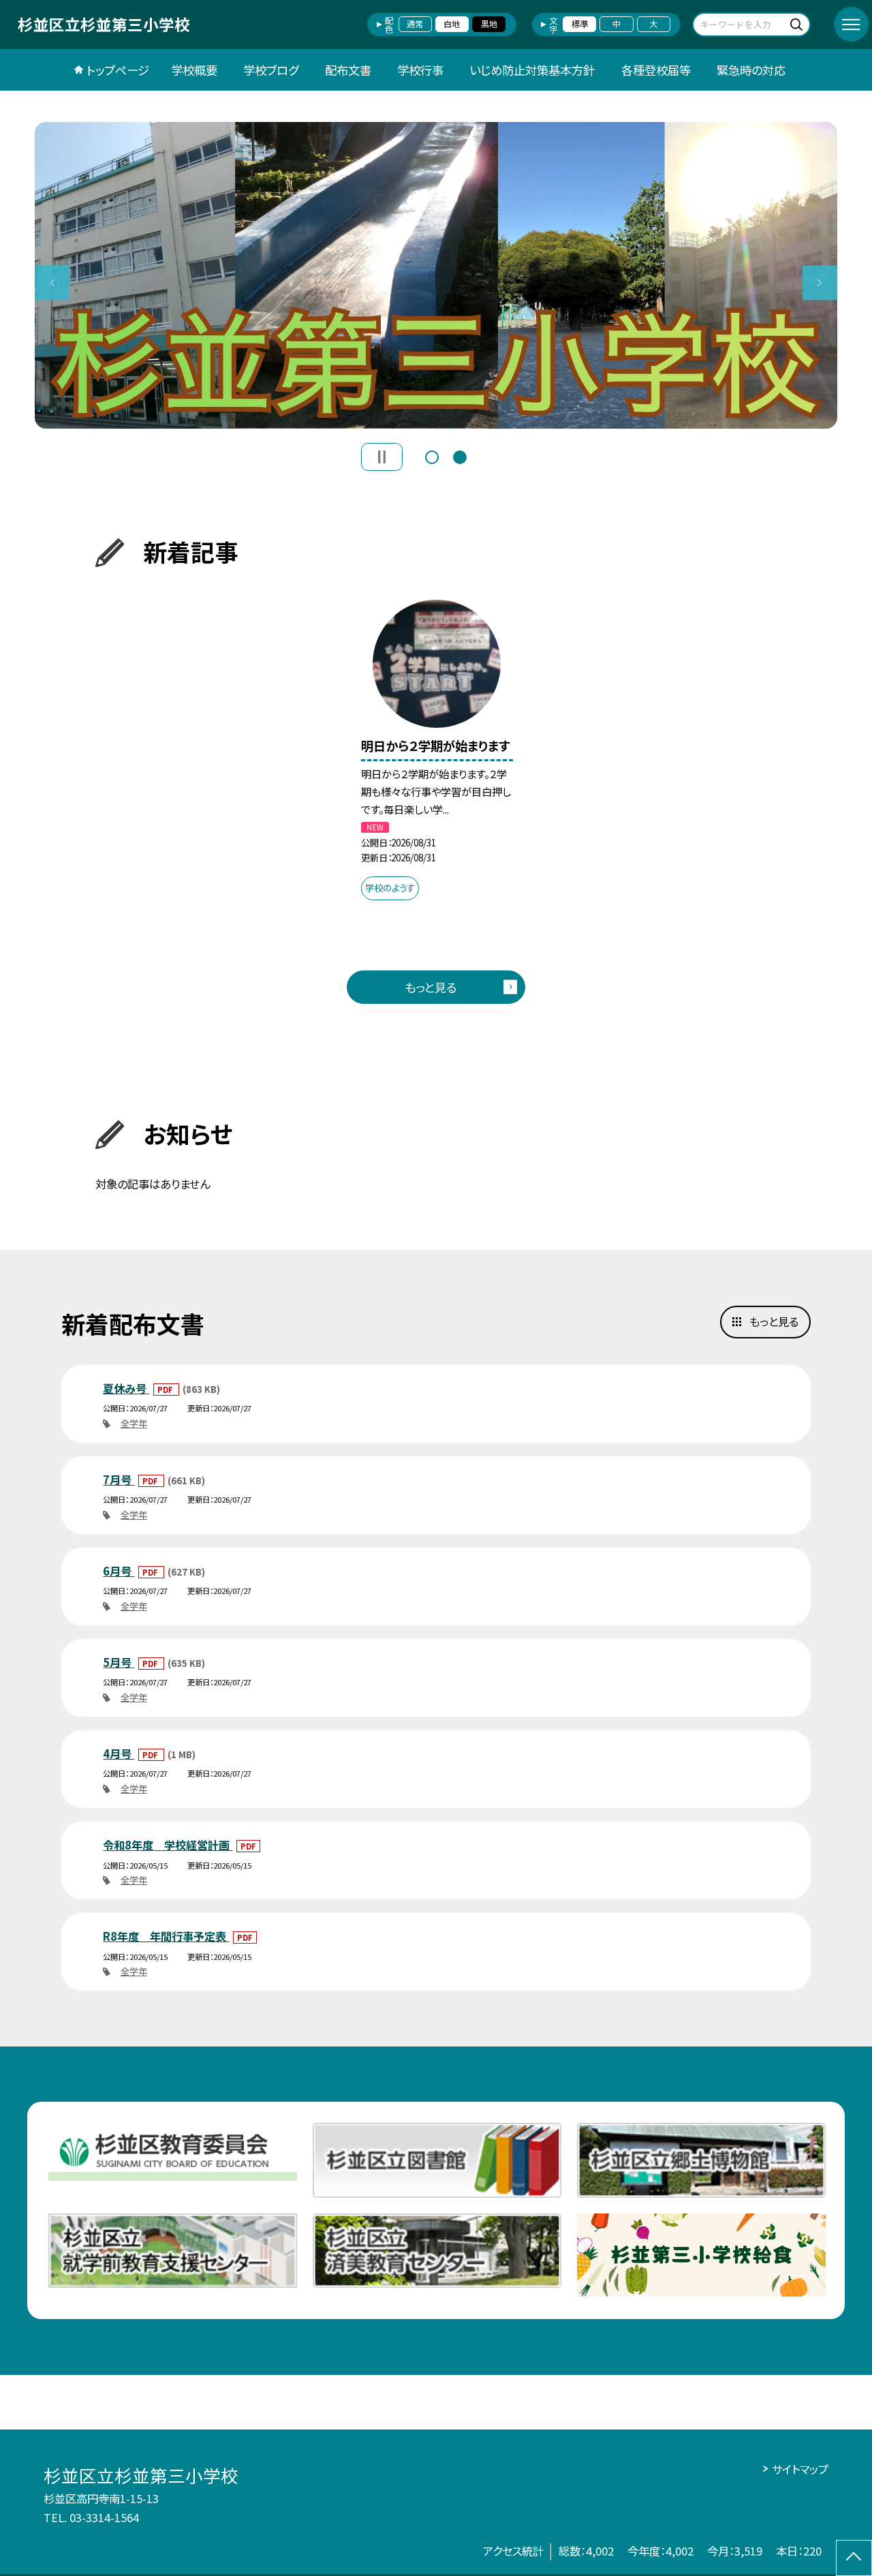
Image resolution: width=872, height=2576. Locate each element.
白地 (452, 24)
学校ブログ (271, 70)
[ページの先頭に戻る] (854, 2558)
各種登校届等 (656, 70)
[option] (436, 275)
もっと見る (431, 987)
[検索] (798, 24)
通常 (415, 24)
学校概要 (194, 70)
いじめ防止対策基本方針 (532, 70)
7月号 (119, 1479)
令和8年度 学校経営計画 (168, 1845)
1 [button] (432, 456)
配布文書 (348, 70)
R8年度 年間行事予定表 (166, 1936)
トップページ (118, 70)
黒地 (489, 24)
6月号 (119, 1571)
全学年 (134, 1423)
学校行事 (420, 70)
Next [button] (820, 282)
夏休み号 (126, 1388)
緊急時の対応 (751, 70)
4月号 (119, 1753)
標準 (580, 24)
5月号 (119, 1662)
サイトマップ (800, 2469)
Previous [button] (52, 282)
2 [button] (460, 456)
